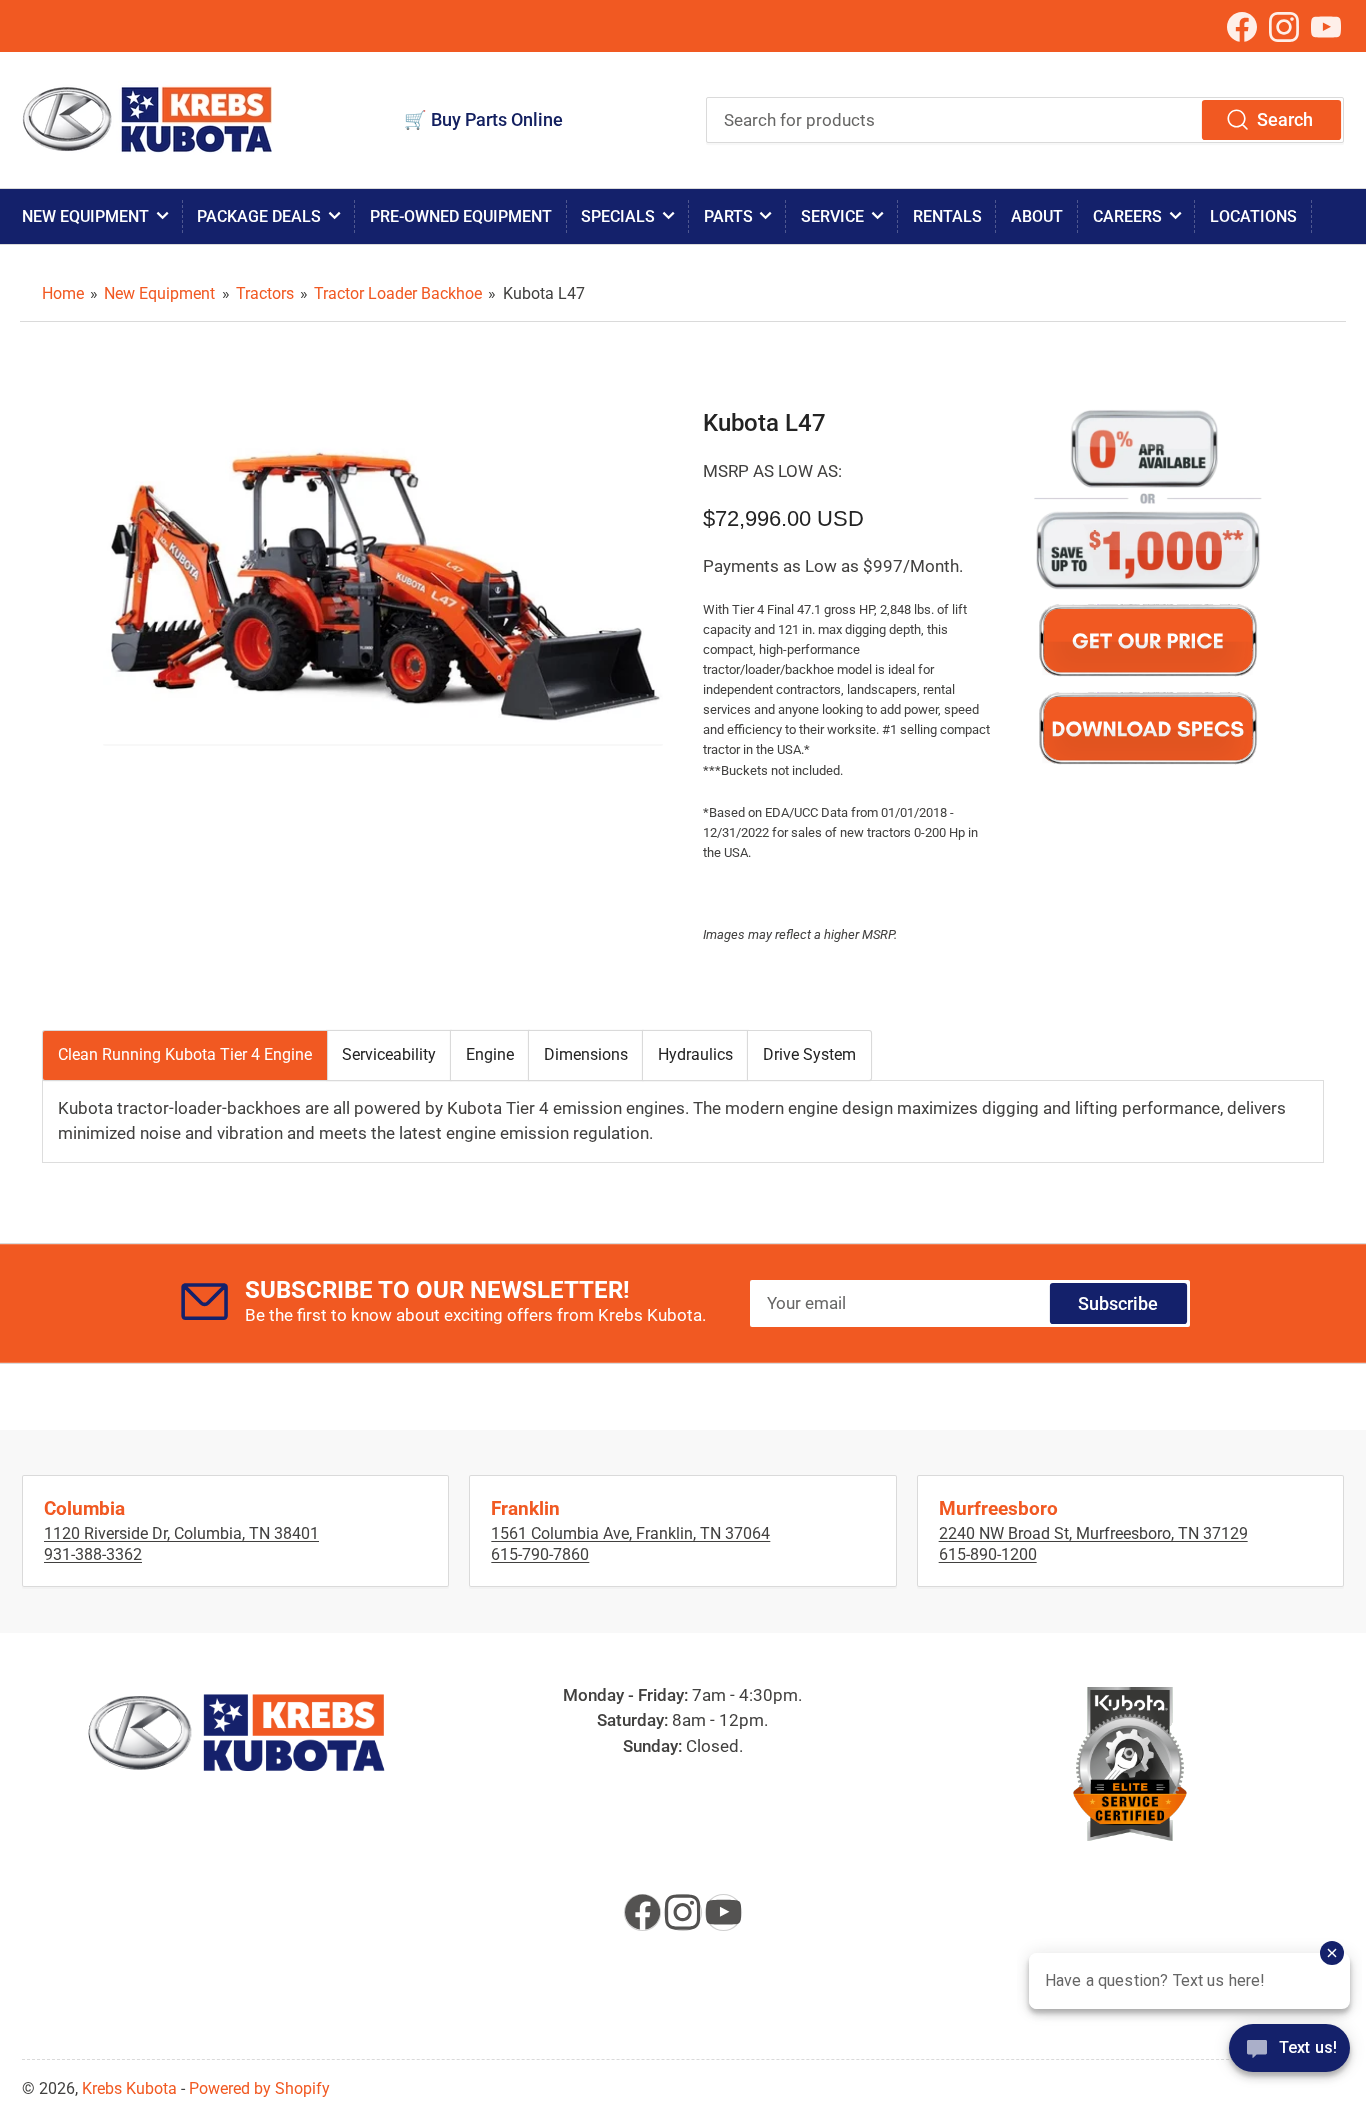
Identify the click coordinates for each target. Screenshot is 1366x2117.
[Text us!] (1289, 2061)
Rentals (947, 216)
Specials (618, 216)
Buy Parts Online (497, 119)
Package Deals (259, 216)
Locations (1253, 216)
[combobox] (1025, 120)
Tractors (265, 293)
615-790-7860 (540, 1554)
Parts (728, 216)
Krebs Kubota (129, 2088)
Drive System (809, 1054)
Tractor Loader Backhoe (398, 293)
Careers (1127, 216)
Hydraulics (695, 1054)
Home (63, 293)
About (1037, 216)
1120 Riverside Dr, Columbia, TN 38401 (181, 1533)
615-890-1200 (988, 1554)
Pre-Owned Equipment (461, 216)
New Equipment (85, 216)
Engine (490, 1054)
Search (1285, 119)
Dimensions (586, 1054)
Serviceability (389, 1054)
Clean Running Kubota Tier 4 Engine (185, 1054)
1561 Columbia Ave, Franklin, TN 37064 (630, 1533)
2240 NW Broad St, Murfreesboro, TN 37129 (1093, 1533)
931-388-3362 (93, 1554)
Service (832, 216)
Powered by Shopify (259, 2088)
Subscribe (1118, 1303)
